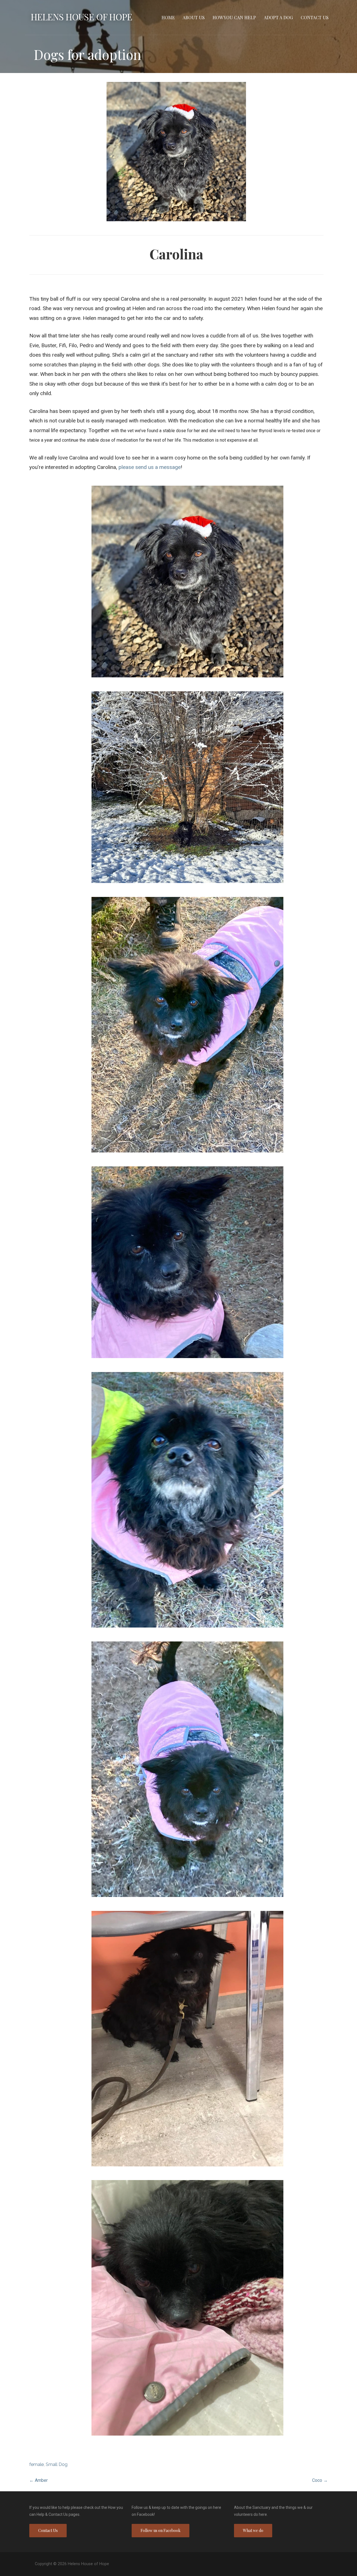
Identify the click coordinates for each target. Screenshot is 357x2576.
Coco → (320, 2480)
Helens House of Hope (81, 17)
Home (168, 17)
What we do (253, 2530)
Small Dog (57, 2464)
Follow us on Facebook (161, 2530)
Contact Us (315, 17)
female (37, 2464)
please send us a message (150, 467)
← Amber (38, 2480)
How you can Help (234, 17)
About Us (194, 17)
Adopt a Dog (278, 17)
